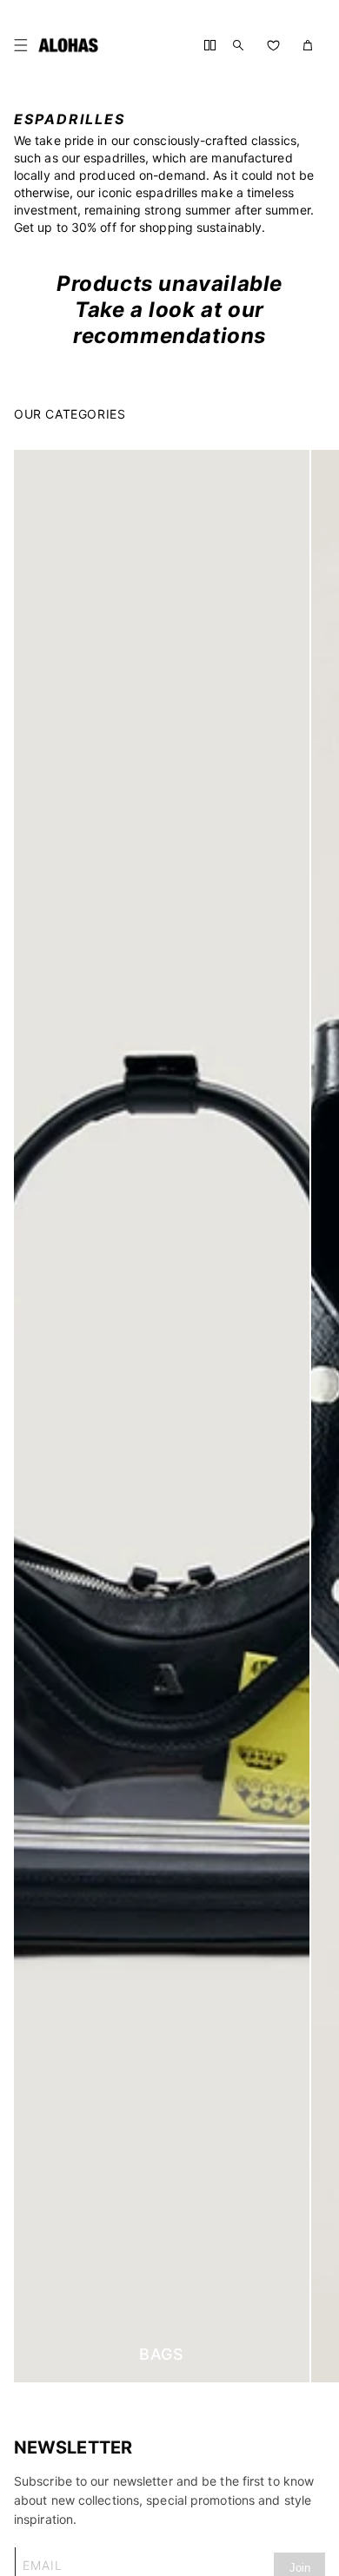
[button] (24, 45)
